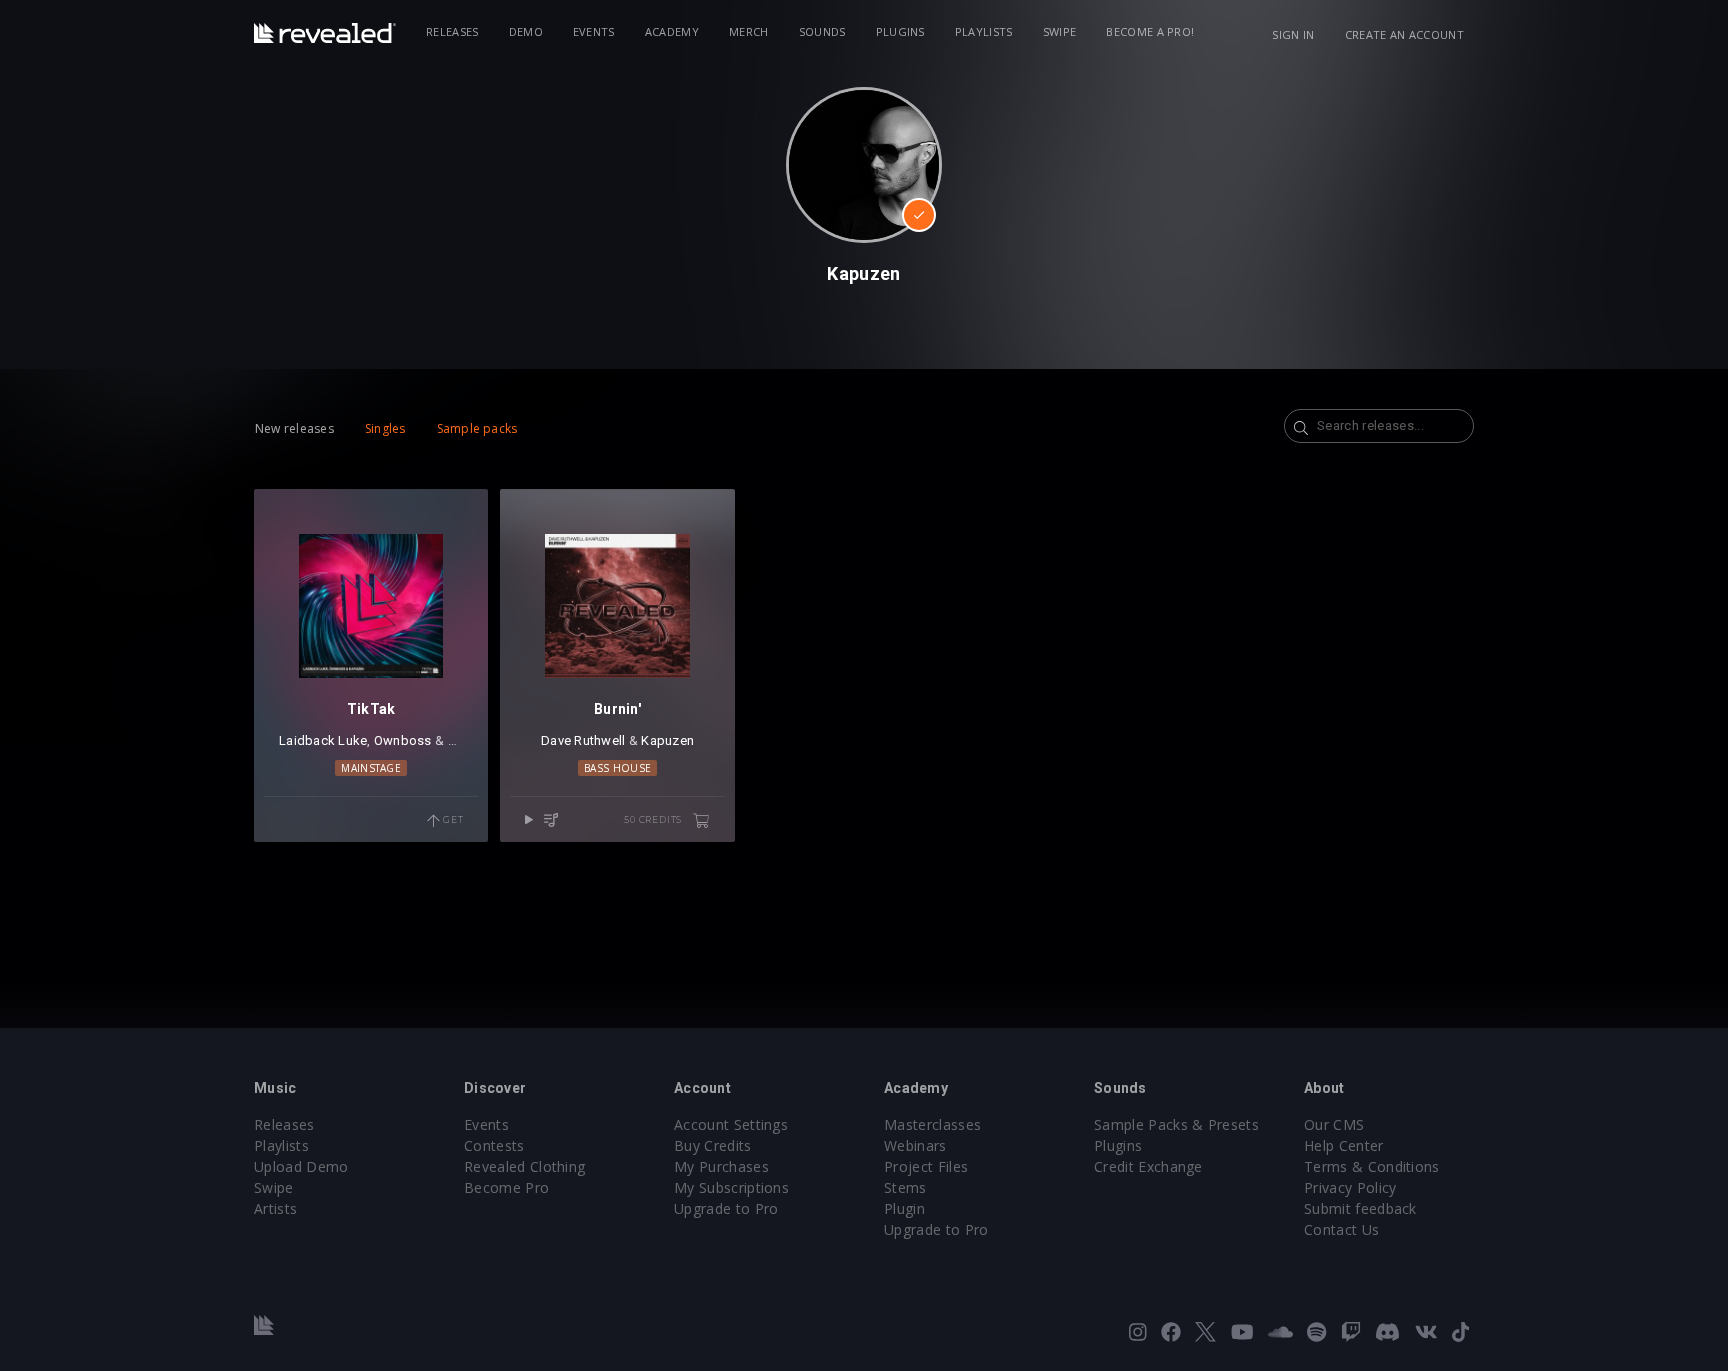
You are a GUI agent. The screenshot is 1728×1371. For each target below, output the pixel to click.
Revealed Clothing (524, 1166)
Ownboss (403, 740)
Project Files (926, 1166)
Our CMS (1334, 1124)
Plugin (904, 1208)
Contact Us (1341, 1229)
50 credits (654, 819)
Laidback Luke (323, 740)
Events (594, 31)
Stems (905, 1187)
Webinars (915, 1145)
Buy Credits (713, 1145)
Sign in (1293, 34)
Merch (749, 31)
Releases (452, 31)
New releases (294, 428)
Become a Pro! (1150, 31)
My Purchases (721, 1166)
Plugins (900, 31)
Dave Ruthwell (583, 740)
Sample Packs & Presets (1176, 1124)
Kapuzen (667, 740)
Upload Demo (301, 1166)
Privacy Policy (1350, 1187)
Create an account (1404, 34)
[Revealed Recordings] (325, 33)
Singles (385, 428)
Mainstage (371, 768)
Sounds (822, 31)
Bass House (617, 768)
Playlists (984, 31)
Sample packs (477, 428)
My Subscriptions (731, 1187)
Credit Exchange (1148, 1166)
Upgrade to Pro (726, 1208)
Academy (672, 31)
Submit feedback (1360, 1208)
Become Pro (506, 1187)
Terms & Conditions (1372, 1166)
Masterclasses (932, 1124)
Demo (526, 31)
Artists (275, 1208)
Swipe (1060, 31)
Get (451, 819)
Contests (494, 1145)
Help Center (1344, 1145)
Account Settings (731, 1124)
